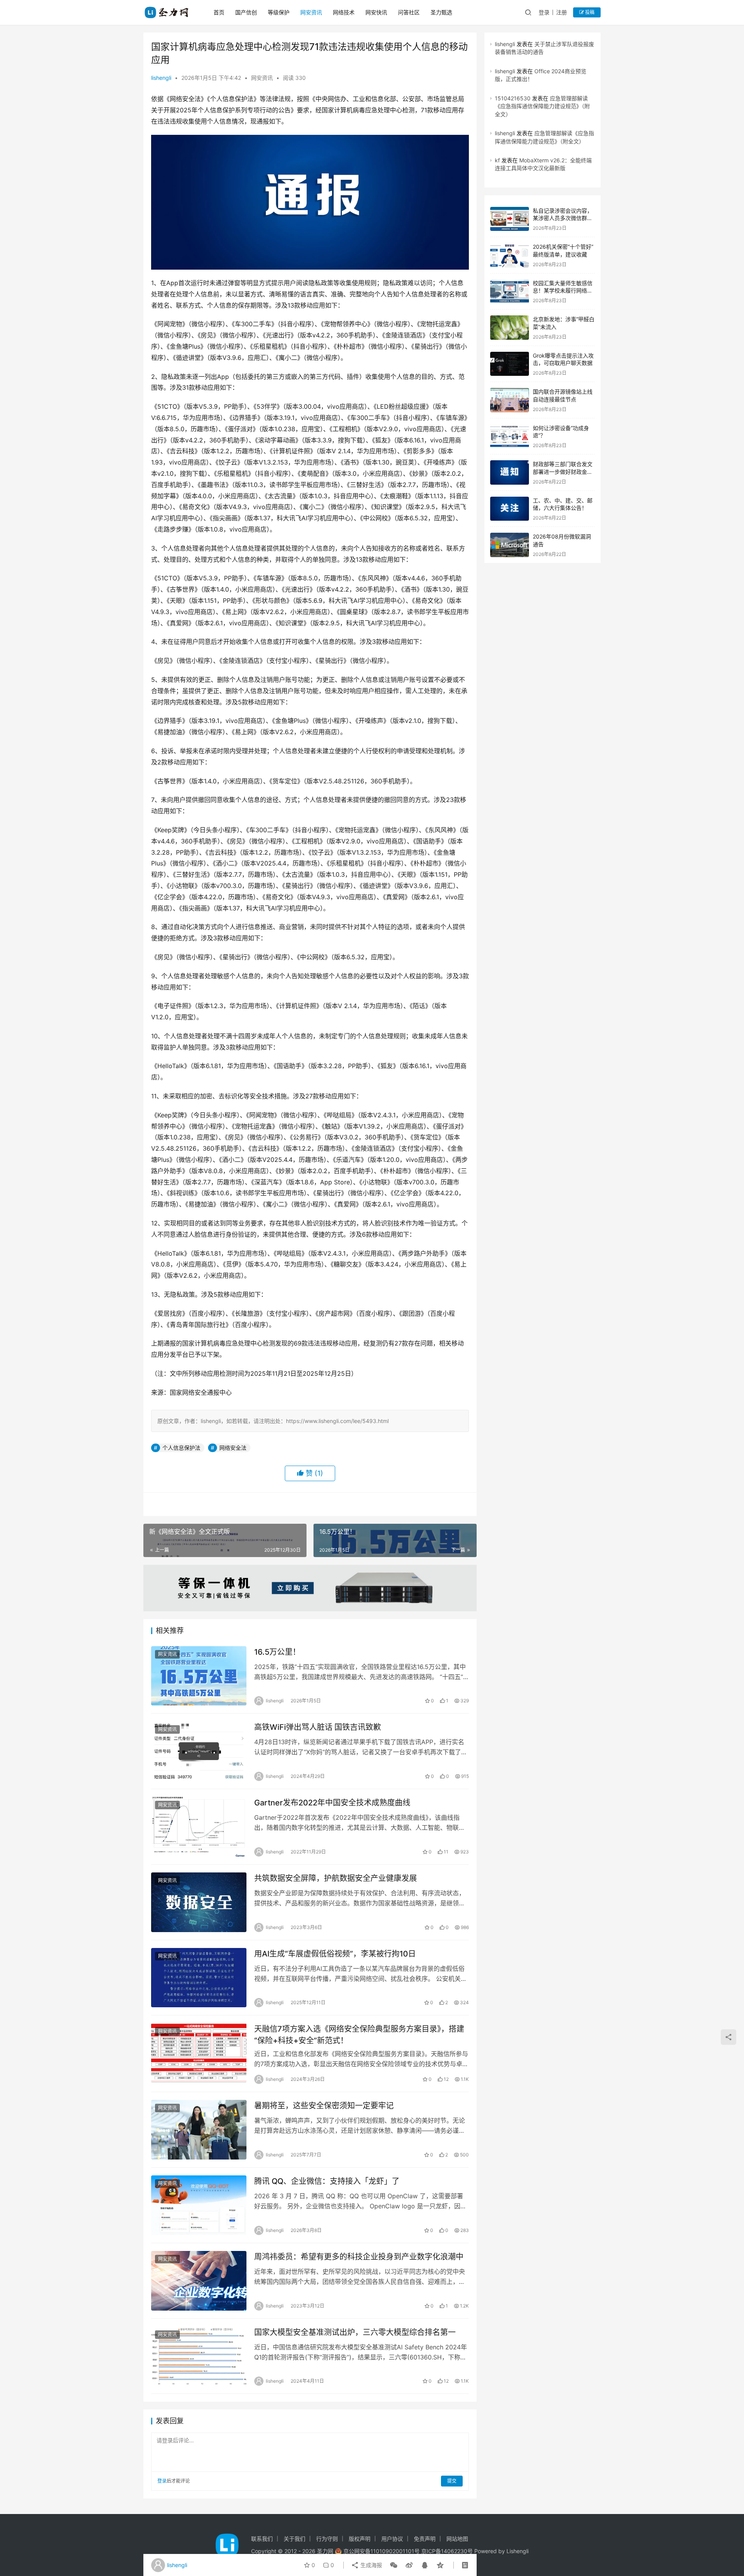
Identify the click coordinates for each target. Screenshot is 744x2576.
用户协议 (392, 2539)
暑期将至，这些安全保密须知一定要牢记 (324, 2106)
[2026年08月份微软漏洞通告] (510, 545)
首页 (219, 12)
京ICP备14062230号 (447, 2551)
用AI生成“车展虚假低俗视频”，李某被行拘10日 (335, 1954)
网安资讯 (311, 12)
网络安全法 (233, 1448)
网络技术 (344, 12)
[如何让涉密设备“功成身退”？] (510, 436)
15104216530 (513, 98)
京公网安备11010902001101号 (381, 2551)
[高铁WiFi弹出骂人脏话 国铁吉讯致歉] (199, 1751)
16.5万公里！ (277, 1652)
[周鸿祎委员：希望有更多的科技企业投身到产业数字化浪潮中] (199, 2281)
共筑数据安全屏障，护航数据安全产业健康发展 (336, 1878)
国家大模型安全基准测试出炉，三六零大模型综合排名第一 (355, 2332)
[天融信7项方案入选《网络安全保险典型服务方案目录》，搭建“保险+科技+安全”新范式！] (199, 2053)
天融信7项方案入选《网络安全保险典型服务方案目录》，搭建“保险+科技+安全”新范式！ (359, 2035)
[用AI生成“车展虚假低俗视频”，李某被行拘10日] (199, 1978)
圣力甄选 (441, 12)
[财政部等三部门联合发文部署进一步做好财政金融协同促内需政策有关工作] (510, 472)
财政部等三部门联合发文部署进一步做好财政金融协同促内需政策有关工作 (563, 471)
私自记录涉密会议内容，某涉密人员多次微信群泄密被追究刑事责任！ (563, 218)
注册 (561, 12)
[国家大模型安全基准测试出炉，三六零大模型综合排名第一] (199, 2356)
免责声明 (425, 2539)
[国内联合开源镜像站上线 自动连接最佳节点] (510, 400)
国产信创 (246, 12)
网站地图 (457, 2539)
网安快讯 (376, 12)
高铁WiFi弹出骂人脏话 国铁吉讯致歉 (318, 1727)
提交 (452, 2481)
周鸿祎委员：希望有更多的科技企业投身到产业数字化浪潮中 (359, 2257)
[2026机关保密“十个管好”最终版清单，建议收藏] (510, 255)
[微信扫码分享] (394, 2565)
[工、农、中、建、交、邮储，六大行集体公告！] (510, 509)
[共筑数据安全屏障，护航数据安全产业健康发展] (199, 1902)
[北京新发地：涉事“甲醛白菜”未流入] (510, 328)
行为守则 (327, 2539)
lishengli (161, 78)
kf (497, 160)
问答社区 (409, 12)
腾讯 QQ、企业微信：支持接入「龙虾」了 (327, 2181)
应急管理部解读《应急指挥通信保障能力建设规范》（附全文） (542, 106)
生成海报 (370, 2565)
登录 (544, 12)
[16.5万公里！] (199, 1676)
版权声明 (360, 2539)
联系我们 (262, 2539)
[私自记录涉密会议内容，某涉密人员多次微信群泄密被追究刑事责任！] (510, 219)
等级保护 (279, 12)
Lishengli (518, 2551)
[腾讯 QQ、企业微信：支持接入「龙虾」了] (199, 2205)
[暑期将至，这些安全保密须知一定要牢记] (199, 2130)
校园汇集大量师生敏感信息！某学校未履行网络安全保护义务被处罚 (563, 291)
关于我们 (294, 2539)
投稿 (589, 12)
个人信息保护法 (181, 1448)
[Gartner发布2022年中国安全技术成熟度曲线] (199, 1827)
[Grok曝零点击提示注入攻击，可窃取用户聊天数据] (510, 364)
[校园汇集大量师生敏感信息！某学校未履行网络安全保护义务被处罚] (510, 292)
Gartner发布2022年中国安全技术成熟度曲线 (332, 1803)
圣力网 (325, 2551)
